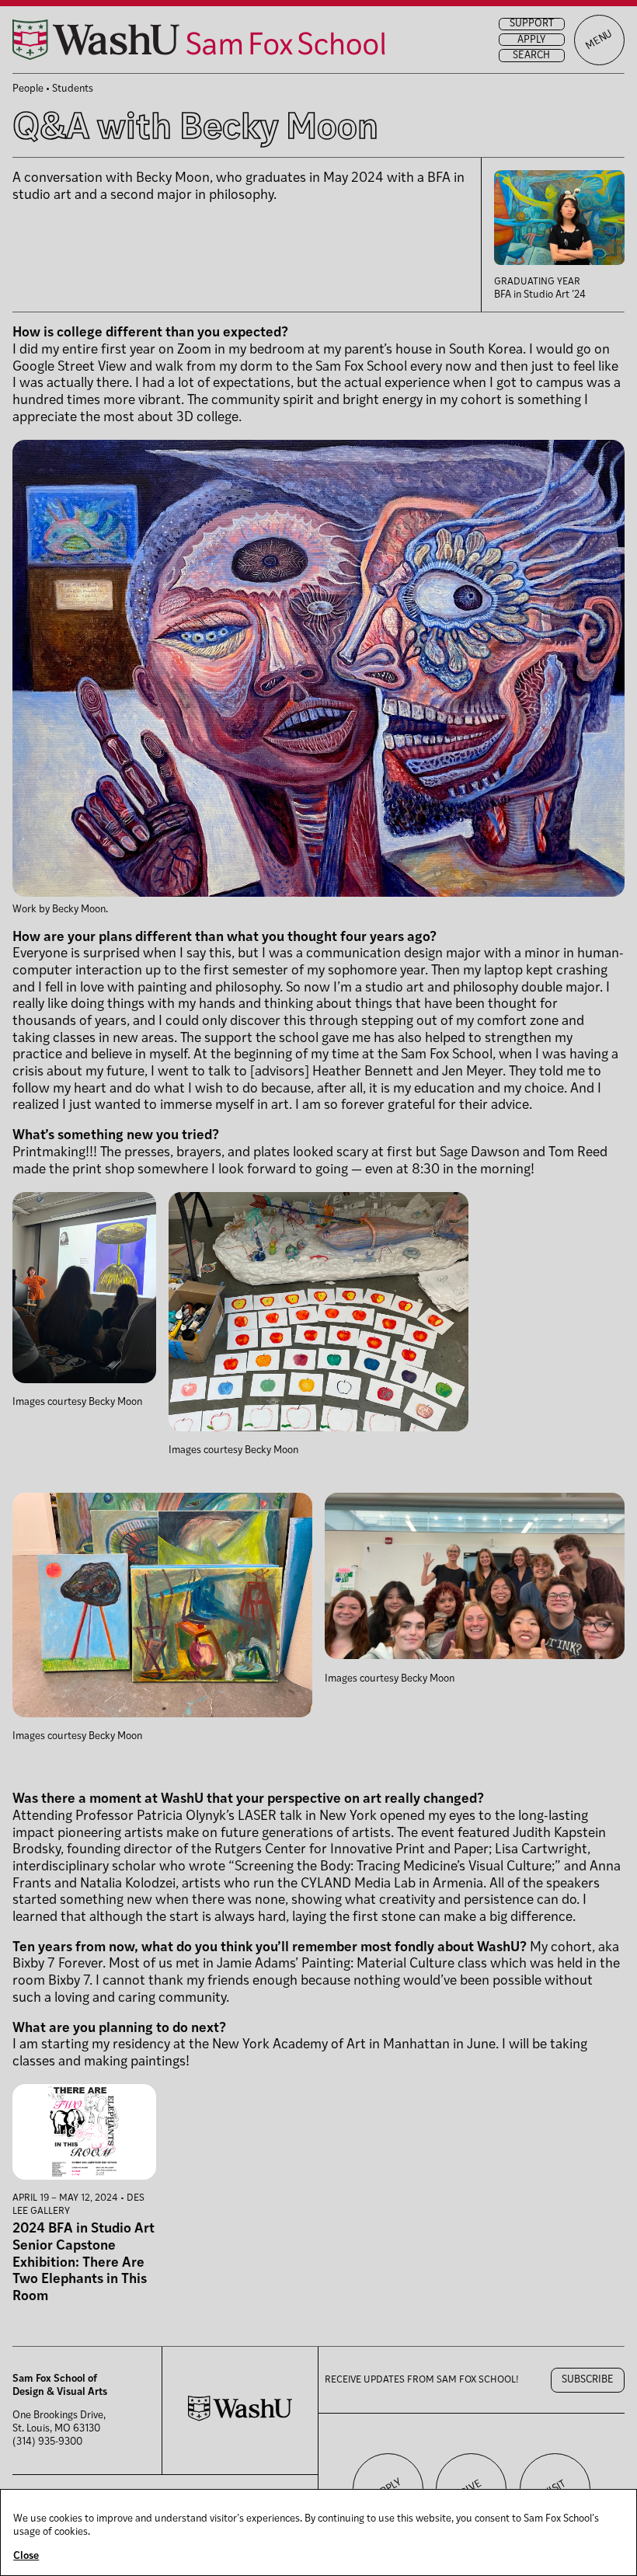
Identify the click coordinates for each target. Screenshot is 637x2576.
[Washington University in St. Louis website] (240, 2419)
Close (26, 2556)
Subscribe (588, 2380)
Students (73, 89)
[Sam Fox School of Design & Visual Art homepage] (199, 40)
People (28, 89)
